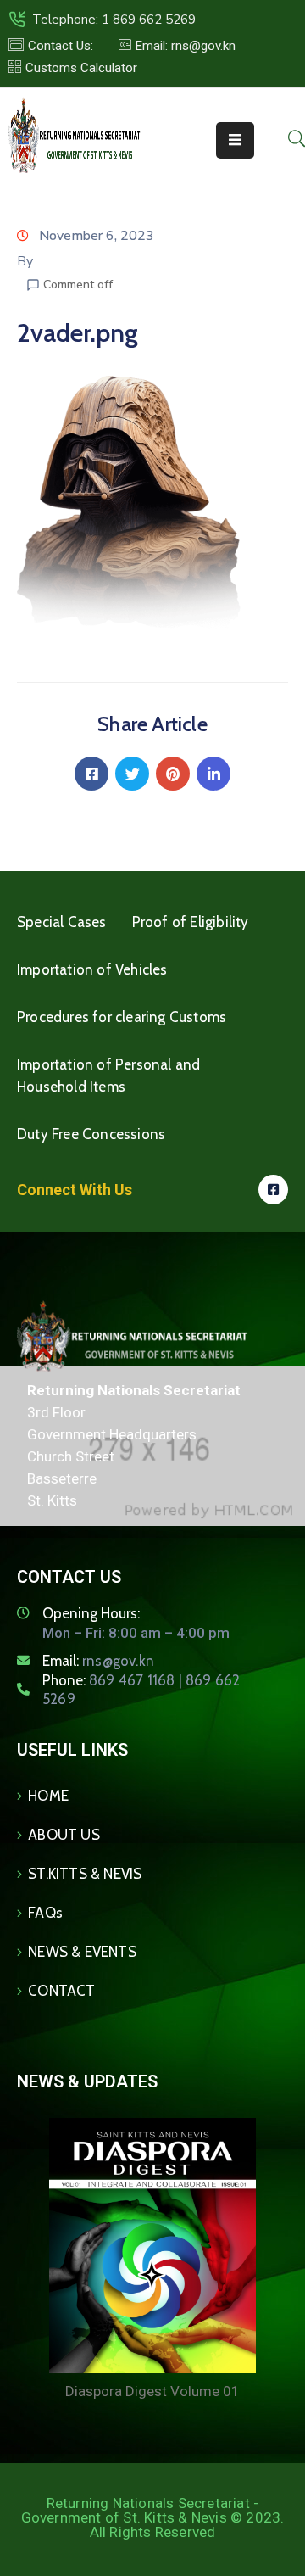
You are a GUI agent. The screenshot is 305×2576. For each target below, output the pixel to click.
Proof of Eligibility (191, 922)
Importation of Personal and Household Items (108, 1076)
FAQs (45, 1913)
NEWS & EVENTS (82, 1952)
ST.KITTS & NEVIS (85, 1874)
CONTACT (61, 1991)
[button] (177, 46)
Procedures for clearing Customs (122, 1017)
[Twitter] (132, 774)
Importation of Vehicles (92, 969)
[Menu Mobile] (235, 140)
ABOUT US (64, 1835)
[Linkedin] (213, 774)
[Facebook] (91, 774)
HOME (48, 1796)
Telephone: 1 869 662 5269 (114, 20)
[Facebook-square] (273, 1190)
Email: (98, 1661)
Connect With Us (75, 1190)
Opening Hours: (91, 1613)
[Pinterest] (173, 774)
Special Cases (62, 922)
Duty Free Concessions (91, 1134)
